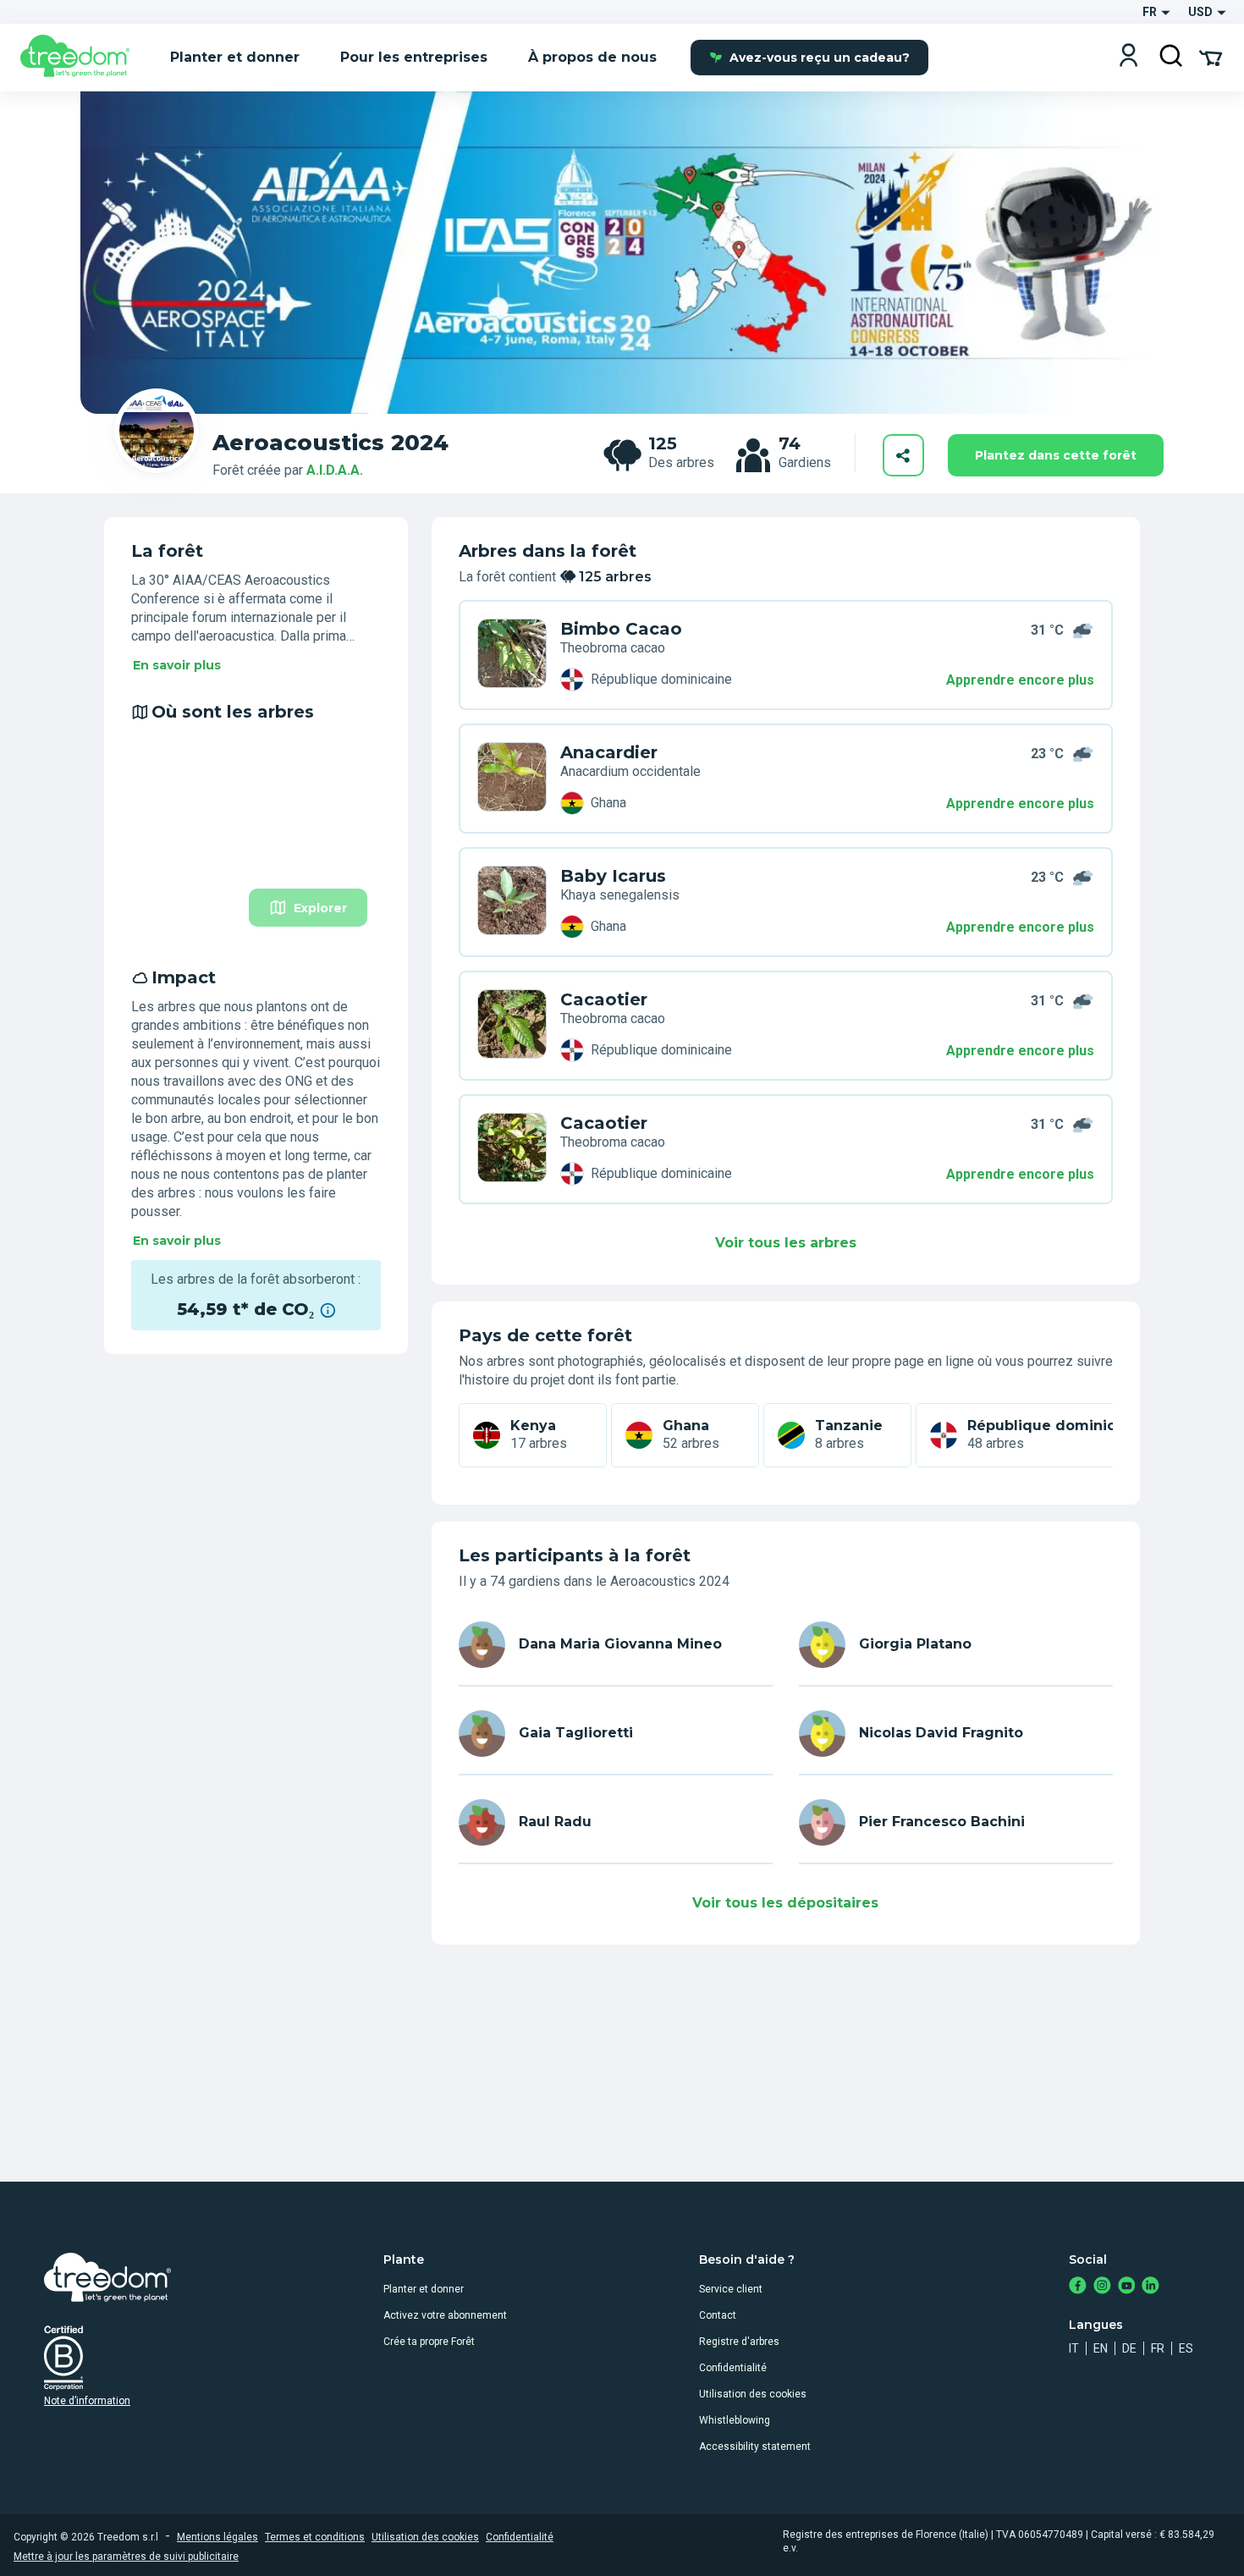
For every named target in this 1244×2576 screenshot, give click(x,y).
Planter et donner (424, 2289)
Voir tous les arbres (786, 1243)
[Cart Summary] (1211, 57)
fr (1158, 2348)
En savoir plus (177, 665)
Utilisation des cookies (753, 2394)
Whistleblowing (735, 2420)
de (1129, 2348)
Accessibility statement (755, 2447)
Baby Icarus (613, 876)
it (1074, 2348)
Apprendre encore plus (1020, 680)
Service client (731, 2289)
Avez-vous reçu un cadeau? (820, 58)
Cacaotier (604, 999)
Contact (718, 2315)
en (1101, 2348)
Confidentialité (733, 2368)
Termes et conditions (315, 2537)
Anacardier (609, 752)
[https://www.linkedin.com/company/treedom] (1150, 2287)
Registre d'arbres (739, 2342)
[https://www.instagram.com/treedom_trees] (1102, 2287)
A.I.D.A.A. (335, 470)
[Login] (1128, 57)
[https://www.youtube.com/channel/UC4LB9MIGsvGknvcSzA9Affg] (1127, 2287)
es (1186, 2348)
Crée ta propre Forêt (429, 2342)
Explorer (320, 908)
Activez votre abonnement (445, 2315)
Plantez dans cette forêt (1056, 455)
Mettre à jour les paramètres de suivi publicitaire (126, 2557)
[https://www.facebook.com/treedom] (1078, 2287)
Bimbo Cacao (621, 629)
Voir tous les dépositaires (785, 1903)
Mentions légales (217, 2537)
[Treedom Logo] (82, 58)
